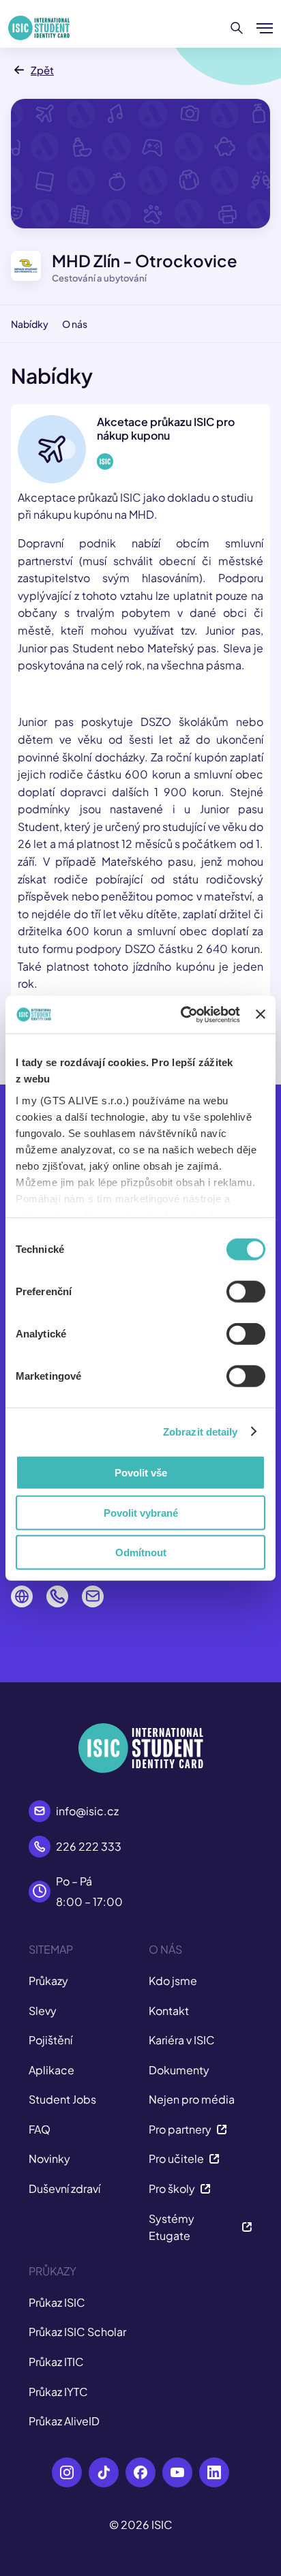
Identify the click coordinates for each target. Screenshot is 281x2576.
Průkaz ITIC (56, 2362)
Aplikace (51, 2070)
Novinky (49, 2158)
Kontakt (169, 2011)
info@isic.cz (87, 1811)
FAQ (40, 2129)
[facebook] (140, 2472)
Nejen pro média (192, 2099)
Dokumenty (179, 2070)
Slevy (43, 2011)
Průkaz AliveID (64, 2421)
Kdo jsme (173, 1981)
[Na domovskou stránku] (39, 28)
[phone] (57, 1596)
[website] (22, 1596)
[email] (93, 1596)
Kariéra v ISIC (182, 2040)
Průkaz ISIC (57, 2302)
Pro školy (172, 2188)
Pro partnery (180, 2129)
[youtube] (177, 2472)
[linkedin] (214, 2472)
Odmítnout (141, 1552)
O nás (75, 324)
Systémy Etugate (172, 2227)
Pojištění (50, 2040)
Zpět (42, 70)
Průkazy (48, 1981)
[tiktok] (104, 2472)
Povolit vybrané (141, 1512)
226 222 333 (89, 1846)
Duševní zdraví (64, 2188)
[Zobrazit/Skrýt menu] (265, 28)
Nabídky (30, 324)
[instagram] (67, 2472)
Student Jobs (62, 2099)
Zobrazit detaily (201, 1431)
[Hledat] (237, 28)
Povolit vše (141, 1473)
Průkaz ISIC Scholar (77, 2332)
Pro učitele (176, 2158)
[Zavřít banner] (261, 1014)
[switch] (246, 1292)
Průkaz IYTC (58, 2392)
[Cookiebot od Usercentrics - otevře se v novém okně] (182, 1014)
